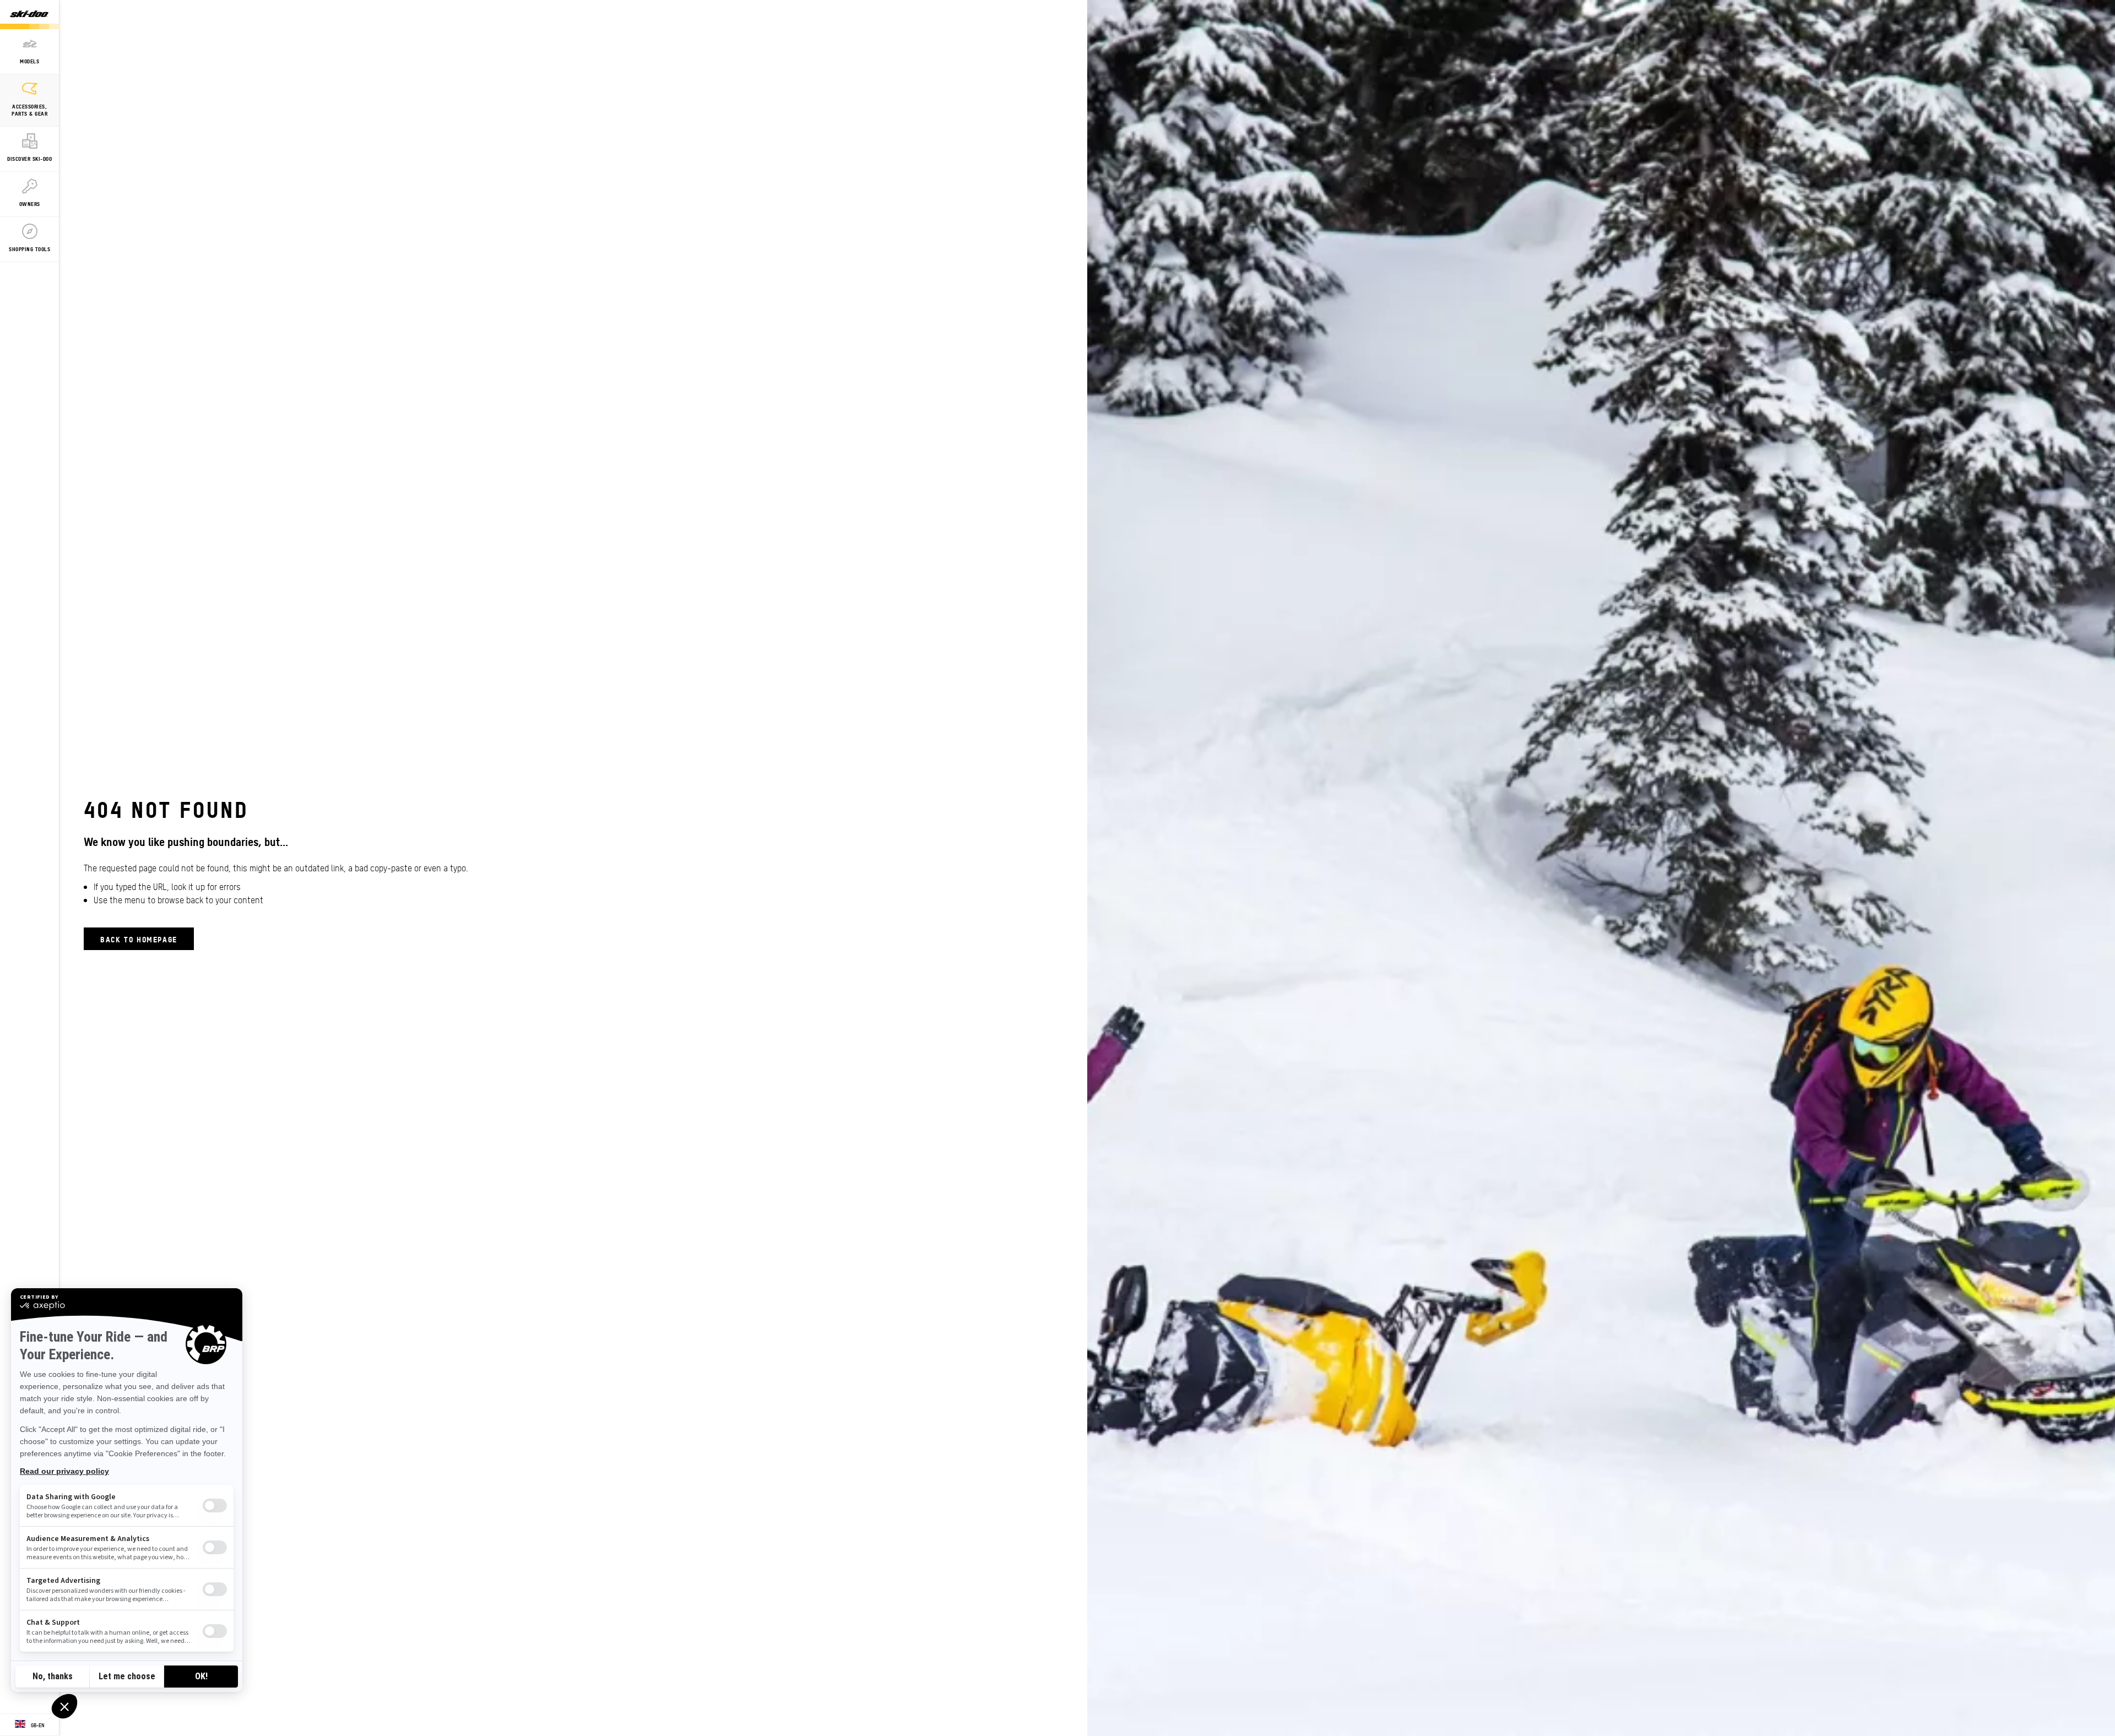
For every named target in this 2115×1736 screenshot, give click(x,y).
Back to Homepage (139, 939)
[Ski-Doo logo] (29, 15)
